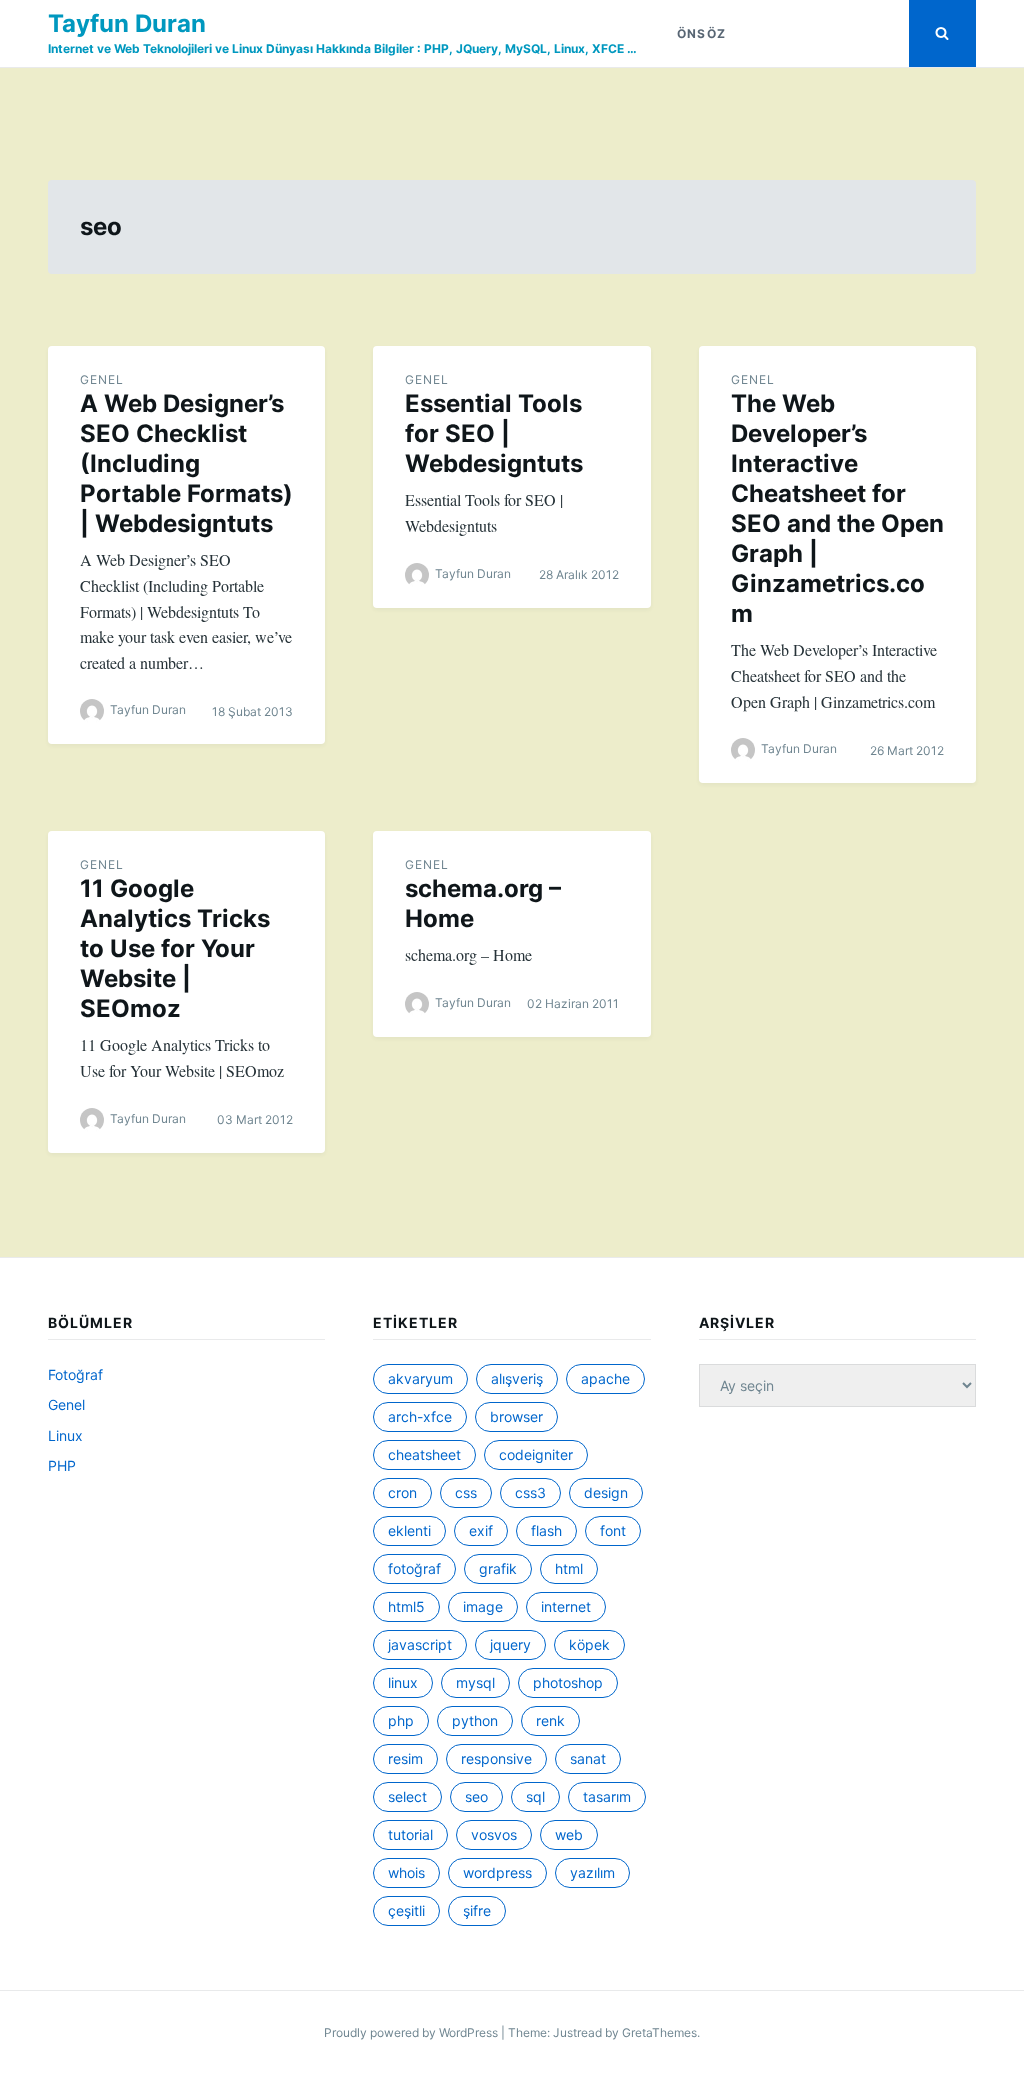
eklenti (409, 1530)
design (606, 1492)
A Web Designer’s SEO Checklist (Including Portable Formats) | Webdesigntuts (186, 463)
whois (406, 1872)
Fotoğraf (75, 1374)
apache (605, 1378)
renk (550, 1720)
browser (516, 1416)
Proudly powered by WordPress (412, 2032)
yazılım (592, 1872)
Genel (102, 379)
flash (546, 1530)
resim (405, 1758)
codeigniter (536, 1454)
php (401, 1720)
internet (566, 1606)
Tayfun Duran (127, 23)
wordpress (497, 1872)
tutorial (410, 1834)
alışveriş (517, 1378)
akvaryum (420, 1378)
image (483, 1606)
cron (402, 1492)
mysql (475, 1682)
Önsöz (701, 33)
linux (403, 1682)
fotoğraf (414, 1568)
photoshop (568, 1682)
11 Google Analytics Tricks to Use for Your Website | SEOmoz (175, 948)
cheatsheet (424, 1454)
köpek (589, 1644)
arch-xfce (420, 1416)
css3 (530, 1492)
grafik (498, 1568)
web (569, 1834)
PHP (62, 1465)
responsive (496, 1758)
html (569, 1568)
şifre (477, 1910)
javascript (420, 1644)
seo (476, 1796)
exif (481, 1530)
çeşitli (406, 1910)
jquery (510, 1644)
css (466, 1492)
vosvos (494, 1834)
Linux (65, 1435)
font (613, 1530)
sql (535, 1796)
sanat (588, 1758)
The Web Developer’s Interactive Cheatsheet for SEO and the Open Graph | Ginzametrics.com (837, 508)
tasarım (607, 1796)
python (475, 1720)
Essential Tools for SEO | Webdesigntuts (494, 433)
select (407, 1796)
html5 (406, 1606)
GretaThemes (659, 2032)
